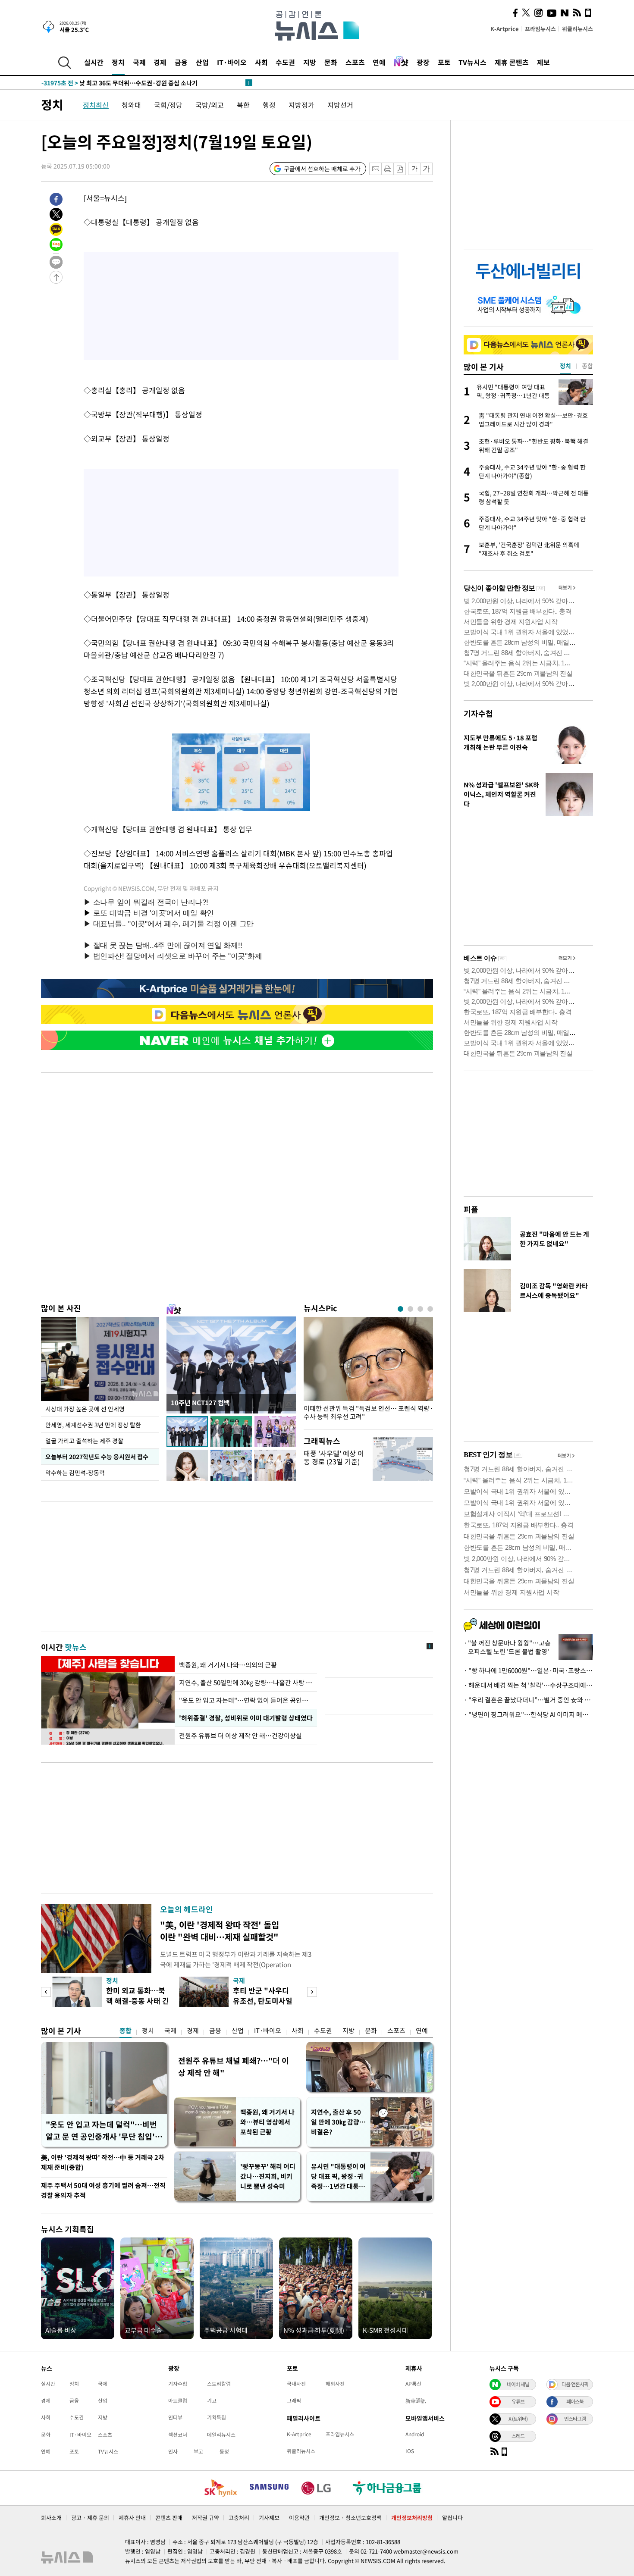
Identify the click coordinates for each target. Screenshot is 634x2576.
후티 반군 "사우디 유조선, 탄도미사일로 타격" (263, 2001)
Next (312, 1992)
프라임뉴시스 (540, 29)
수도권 (285, 62)
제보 (543, 62)
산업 (202, 62)
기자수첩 (478, 713)
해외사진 (335, 2384)
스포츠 (355, 62)
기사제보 (269, 2518)
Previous (46, 1992)
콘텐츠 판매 (169, 2518)
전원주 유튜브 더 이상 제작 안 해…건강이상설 (240, 1736)
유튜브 (518, 2401)
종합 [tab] (587, 366)
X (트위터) (518, 2419)
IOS (410, 2451)
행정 (269, 105)
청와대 (131, 105)
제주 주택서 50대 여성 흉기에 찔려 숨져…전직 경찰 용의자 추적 (103, 2190)
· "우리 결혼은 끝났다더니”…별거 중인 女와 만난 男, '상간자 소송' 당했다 (528, 1700)
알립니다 (452, 2518)
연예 (379, 62)
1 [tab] (400, 1309)
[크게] (427, 169)
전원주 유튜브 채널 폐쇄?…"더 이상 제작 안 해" (234, 2067)
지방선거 (340, 105)
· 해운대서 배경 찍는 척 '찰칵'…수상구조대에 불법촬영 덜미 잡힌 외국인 (528, 1685)
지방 (310, 62)
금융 (181, 62)
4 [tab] (430, 1309)
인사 (173, 2451)
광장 (423, 62)
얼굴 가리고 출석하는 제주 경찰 (84, 1441)
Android (415, 2434)
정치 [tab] (565, 366)
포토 (444, 62)
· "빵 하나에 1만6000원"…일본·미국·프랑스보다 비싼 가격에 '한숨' (528, 1670)
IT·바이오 (232, 62)
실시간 (94, 62)
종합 (126, 2031)
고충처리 (239, 2518)
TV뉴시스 (472, 62)
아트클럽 (178, 2401)
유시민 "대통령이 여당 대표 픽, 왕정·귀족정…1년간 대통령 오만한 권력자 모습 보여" (338, 2176)
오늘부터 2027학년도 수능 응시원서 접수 (97, 1457)
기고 (212, 2401)
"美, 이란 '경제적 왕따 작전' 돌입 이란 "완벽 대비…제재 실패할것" (220, 1931)
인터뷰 (175, 2417)
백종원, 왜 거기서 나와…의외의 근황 (228, 1665)
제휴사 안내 (132, 2518)
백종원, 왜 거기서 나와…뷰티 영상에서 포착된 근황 (267, 2122)
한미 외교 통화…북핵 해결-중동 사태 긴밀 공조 (138, 2001)
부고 (198, 2451)
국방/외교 (210, 105)
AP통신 (413, 2384)
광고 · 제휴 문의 (90, 2518)
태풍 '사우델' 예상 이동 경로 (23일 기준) (334, 1457)
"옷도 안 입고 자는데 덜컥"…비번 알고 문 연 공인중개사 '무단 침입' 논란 (101, 2131)
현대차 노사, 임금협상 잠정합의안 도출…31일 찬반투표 (130, 83)
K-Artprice (505, 29)
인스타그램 (575, 2419)
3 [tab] (420, 1309)
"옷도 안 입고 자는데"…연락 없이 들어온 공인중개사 (246, 1700)
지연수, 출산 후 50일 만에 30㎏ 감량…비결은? (338, 2122)
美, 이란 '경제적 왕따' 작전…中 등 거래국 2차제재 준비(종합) (103, 2162)
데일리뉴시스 (221, 2435)
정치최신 (96, 105)
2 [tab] (410, 1309)
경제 (160, 62)
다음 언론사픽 (575, 2384)
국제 (139, 62)
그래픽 (294, 2401)
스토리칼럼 (219, 2384)
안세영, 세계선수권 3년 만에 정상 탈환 (93, 1425)
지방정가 (301, 105)
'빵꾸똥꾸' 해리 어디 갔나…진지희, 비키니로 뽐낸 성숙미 (268, 2176)
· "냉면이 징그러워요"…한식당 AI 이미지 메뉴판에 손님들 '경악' (528, 1714)
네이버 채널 (518, 2384)
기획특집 (217, 2417)
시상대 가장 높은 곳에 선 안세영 (85, 1409)
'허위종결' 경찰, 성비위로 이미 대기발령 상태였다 (245, 1718)
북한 (243, 105)
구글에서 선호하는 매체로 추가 (322, 169)
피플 (471, 1209)
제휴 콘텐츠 (512, 62)
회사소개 (51, 2518)
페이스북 (575, 2401)
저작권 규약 (206, 2518)
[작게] (414, 169)
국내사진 (296, 2384)
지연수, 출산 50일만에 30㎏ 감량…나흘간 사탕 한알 (246, 1683)
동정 (224, 2451)
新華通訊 (416, 2401)
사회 (261, 62)
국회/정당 (168, 105)
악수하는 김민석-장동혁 (75, 1473)
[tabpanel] (368, 1371)
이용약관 (299, 2518)
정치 (118, 62)
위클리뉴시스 (578, 29)
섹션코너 (178, 2435)
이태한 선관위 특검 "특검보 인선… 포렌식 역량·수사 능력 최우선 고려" (368, 1413)
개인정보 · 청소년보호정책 (350, 2518)
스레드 (518, 2436)
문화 (331, 62)
